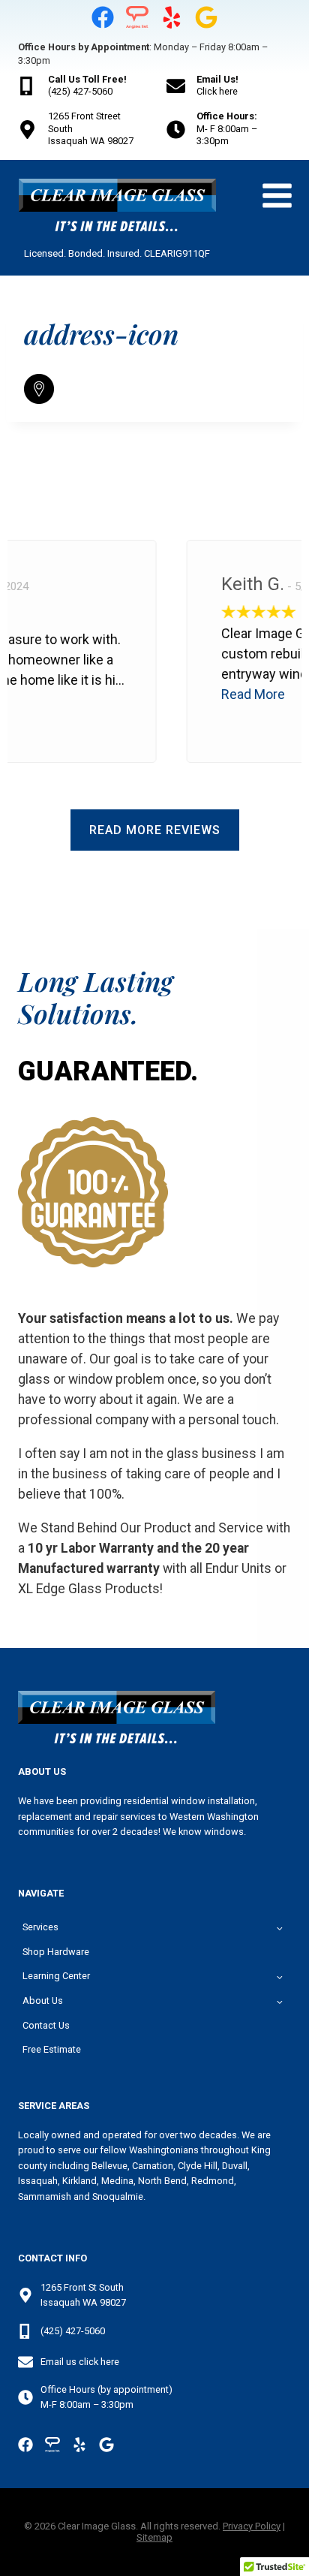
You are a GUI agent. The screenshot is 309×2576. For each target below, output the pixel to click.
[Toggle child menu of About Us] (280, 2001)
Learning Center (56, 1976)
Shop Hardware (56, 1952)
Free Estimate (52, 2049)
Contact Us (46, 2025)
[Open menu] (277, 196)
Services (40, 1927)
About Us (43, 2001)
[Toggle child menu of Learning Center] (280, 1976)
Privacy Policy (252, 2526)
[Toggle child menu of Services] (280, 1927)
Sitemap (154, 2537)
